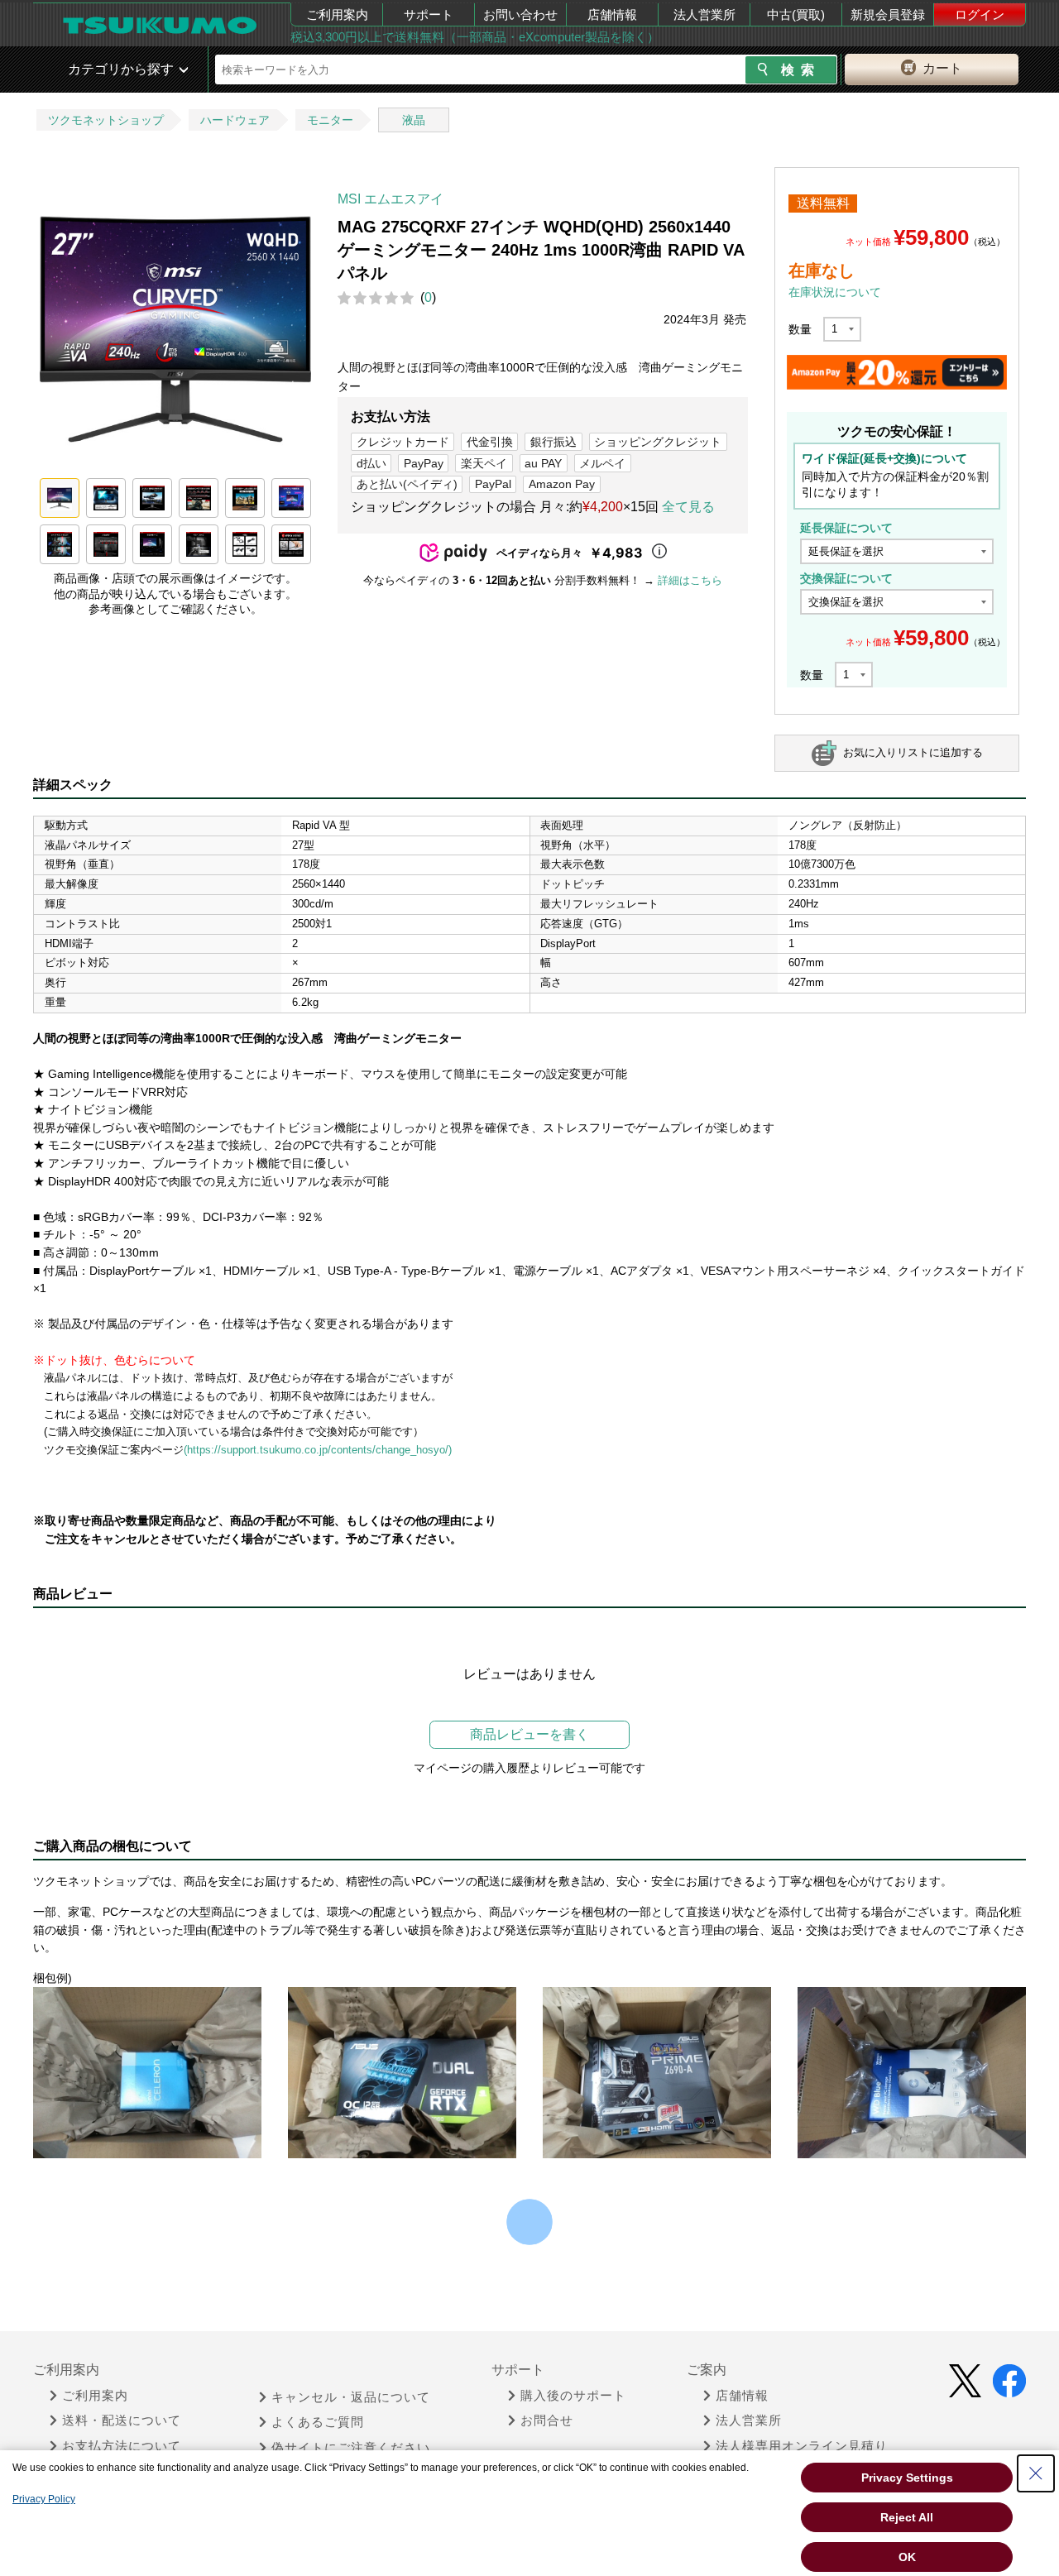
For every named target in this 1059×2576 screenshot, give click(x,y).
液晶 (414, 120)
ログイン (980, 14)
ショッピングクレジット (658, 442)
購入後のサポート (573, 2396)
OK (907, 2557)
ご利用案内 (337, 14)
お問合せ (547, 2420)
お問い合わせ (520, 14)
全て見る (688, 507)
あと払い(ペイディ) (407, 484)
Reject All (907, 2517)
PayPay (424, 463)
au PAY (543, 463)
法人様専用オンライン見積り (802, 2446)
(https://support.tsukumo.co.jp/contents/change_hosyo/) (318, 1450)
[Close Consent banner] (1036, 2473)
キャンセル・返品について (351, 2397)
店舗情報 (612, 14)
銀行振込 (553, 442)
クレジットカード (403, 442)
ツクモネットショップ (106, 120)
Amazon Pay (562, 484)
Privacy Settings (907, 2478)
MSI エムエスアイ (391, 199)
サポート (429, 14)
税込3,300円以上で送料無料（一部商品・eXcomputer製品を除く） (475, 37)
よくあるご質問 (318, 2422)
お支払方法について (122, 2446)
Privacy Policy (44, 2499)
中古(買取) (796, 14)
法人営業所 (704, 14)
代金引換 (490, 442)
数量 (800, 329)
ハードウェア (235, 120)
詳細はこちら (690, 580)
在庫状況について (835, 292)
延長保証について (846, 528)
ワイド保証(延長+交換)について (884, 458)
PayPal (493, 484)
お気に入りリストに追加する (913, 752)
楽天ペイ (484, 463)
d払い (371, 463)
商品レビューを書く (529, 1734)
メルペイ (602, 463)
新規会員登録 (888, 14)
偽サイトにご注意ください (351, 2448)
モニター (330, 120)
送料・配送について (122, 2420)
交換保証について (846, 578)
